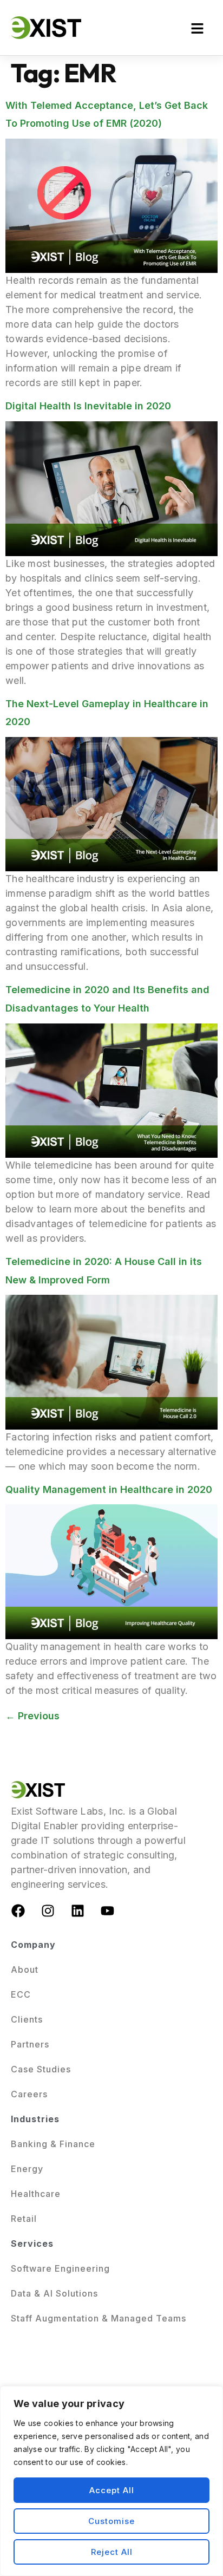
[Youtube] (108, 1910)
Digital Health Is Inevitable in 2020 (88, 406)
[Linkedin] (78, 1910)
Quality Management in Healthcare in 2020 (109, 1489)
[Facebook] (18, 1910)
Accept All (112, 2490)
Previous (32, 1716)
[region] (111, 2481)
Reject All (112, 2552)
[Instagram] (48, 1910)
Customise (111, 2521)
